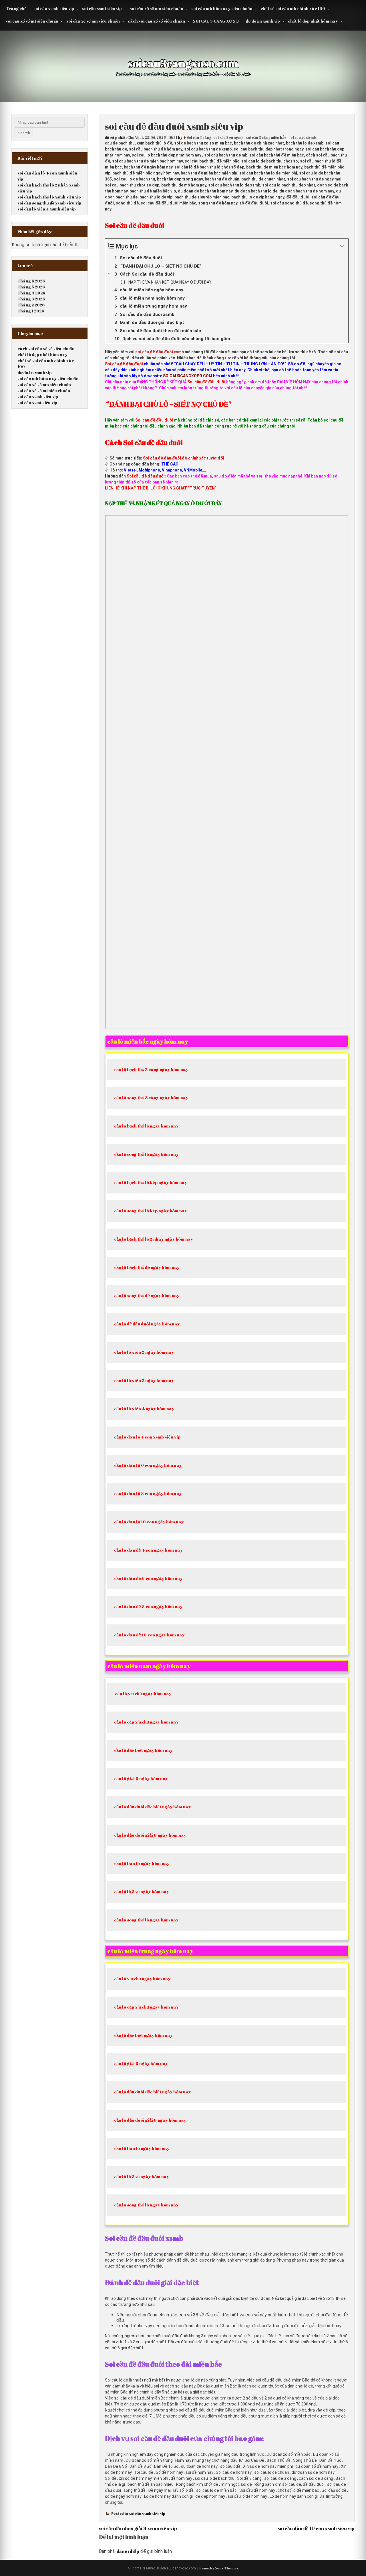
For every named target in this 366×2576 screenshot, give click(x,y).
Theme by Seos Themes (218, 2568)
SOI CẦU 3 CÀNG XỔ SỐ (216, 21)
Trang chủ (16, 8)
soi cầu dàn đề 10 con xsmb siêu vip (316, 2528)
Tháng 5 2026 (31, 287)
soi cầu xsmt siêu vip (102, 8)
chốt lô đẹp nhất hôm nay (313, 21)
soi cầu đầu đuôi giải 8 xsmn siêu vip (138, 2528)
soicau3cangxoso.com (183, 63)
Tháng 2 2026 (31, 305)
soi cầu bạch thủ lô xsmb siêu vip (49, 197)
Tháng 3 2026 (31, 299)
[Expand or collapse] (342, 246)
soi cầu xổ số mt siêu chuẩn (32, 21)
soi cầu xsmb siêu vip (54, 8)
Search (24, 133)
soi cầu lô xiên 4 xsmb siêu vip (47, 209)
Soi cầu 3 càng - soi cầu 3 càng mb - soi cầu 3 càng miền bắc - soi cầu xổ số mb (251, 137)
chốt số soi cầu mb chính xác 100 (293, 8)
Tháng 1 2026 (31, 311)
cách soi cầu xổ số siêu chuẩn (156, 21)
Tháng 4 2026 (31, 293)
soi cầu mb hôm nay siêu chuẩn (222, 8)
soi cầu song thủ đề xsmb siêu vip (49, 203)
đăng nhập (128, 2551)
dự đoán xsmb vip (263, 21)
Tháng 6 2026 (31, 281)
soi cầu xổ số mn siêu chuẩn (157, 8)
